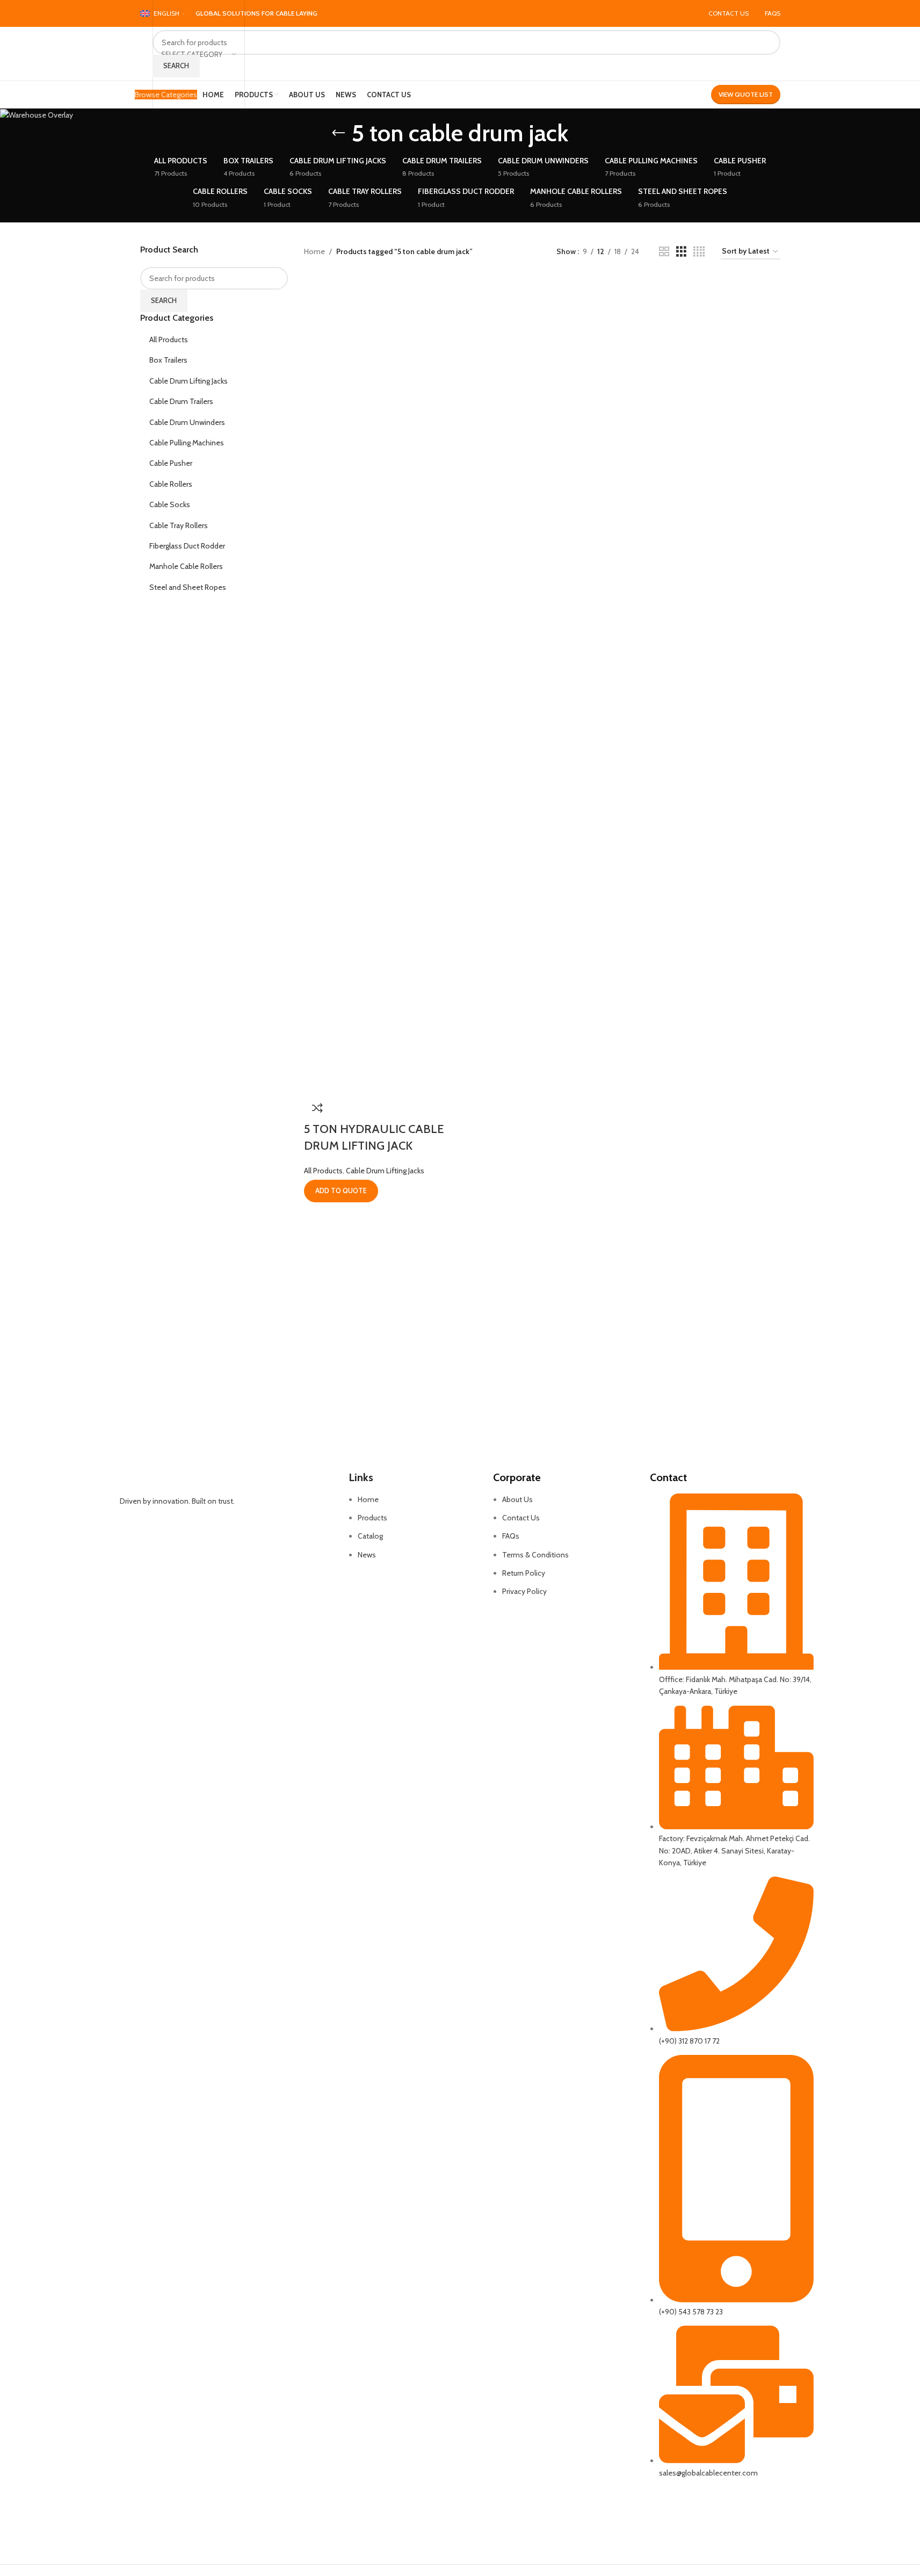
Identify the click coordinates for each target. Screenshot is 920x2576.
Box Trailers (168, 360)
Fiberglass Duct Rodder (187, 546)
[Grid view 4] (699, 252)
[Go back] (338, 133)
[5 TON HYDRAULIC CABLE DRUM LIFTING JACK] (346, 282)
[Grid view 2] (664, 252)
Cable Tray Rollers (179, 525)
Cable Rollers (171, 484)
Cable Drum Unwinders (187, 422)
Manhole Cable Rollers (186, 566)
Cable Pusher (171, 463)
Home (314, 251)
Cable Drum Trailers (181, 401)
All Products (169, 340)
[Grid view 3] (681, 252)
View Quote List (746, 94)
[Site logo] (141, 54)
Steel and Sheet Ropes (188, 587)
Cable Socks (170, 504)
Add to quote (341, 1190)
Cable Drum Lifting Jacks (189, 381)
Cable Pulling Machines (187, 443)
